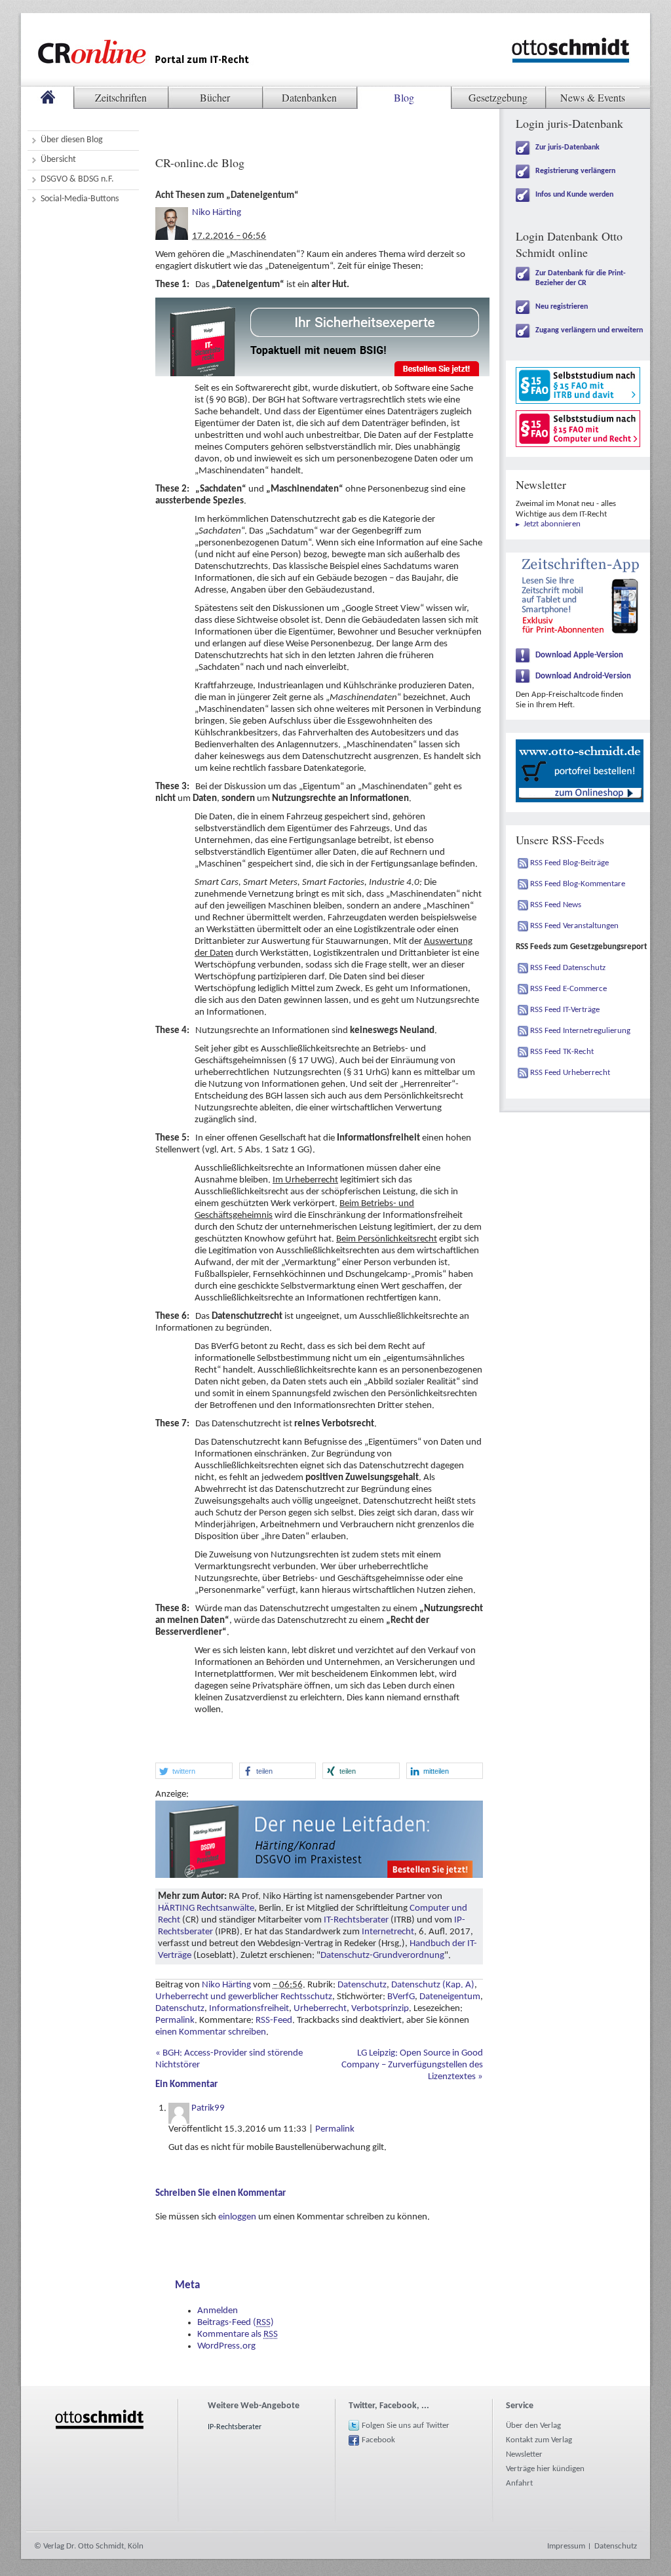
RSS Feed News (556, 905)
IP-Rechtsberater (235, 2427)
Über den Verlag (533, 2426)
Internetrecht (388, 1932)
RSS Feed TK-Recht (562, 1052)
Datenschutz (362, 1985)
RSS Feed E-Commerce (568, 989)
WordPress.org (226, 2346)
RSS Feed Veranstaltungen (574, 926)
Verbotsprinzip (380, 2009)
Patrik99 (208, 2108)
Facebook (378, 2440)
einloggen (237, 2217)
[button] (194, 1771)
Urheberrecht (320, 2009)
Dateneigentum (450, 1997)
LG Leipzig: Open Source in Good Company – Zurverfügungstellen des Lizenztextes (412, 2065)
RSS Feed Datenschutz (568, 968)
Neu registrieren (562, 307)
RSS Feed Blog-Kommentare (578, 884)
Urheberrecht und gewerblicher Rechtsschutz (244, 1997)
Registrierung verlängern (575, 171)
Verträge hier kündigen (545, 2469)
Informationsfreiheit (249, 2009)
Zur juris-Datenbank (567, 147)
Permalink (175, 2020)
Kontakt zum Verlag (539, 2440)
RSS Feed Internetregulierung (580, 1031)
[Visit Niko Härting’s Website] (172, 213)
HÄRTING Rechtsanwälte (206, 1908)
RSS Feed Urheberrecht (570, 1073)
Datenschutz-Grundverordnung (382, 1956)
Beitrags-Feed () (236, 2323)
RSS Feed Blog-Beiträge (569, 863)
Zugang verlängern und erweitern (589, 330)
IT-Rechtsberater (356, 1920)
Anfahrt (519, 2483)
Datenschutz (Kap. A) (433, 1985)
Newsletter (524, 2454)
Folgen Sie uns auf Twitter (406, 2426)
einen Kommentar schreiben (211, 2032)
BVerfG (401, 1997)
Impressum (566, 2546)
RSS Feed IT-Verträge (565, 1010)
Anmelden (218, 2311)
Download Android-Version (583, 676)
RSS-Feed (274, 2020)
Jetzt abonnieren (552, 524)
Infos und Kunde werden (574, 195)
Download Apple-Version (579, 655)
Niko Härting (217, 213)
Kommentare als (238, 2334)
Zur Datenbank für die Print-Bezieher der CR (581, 278)
